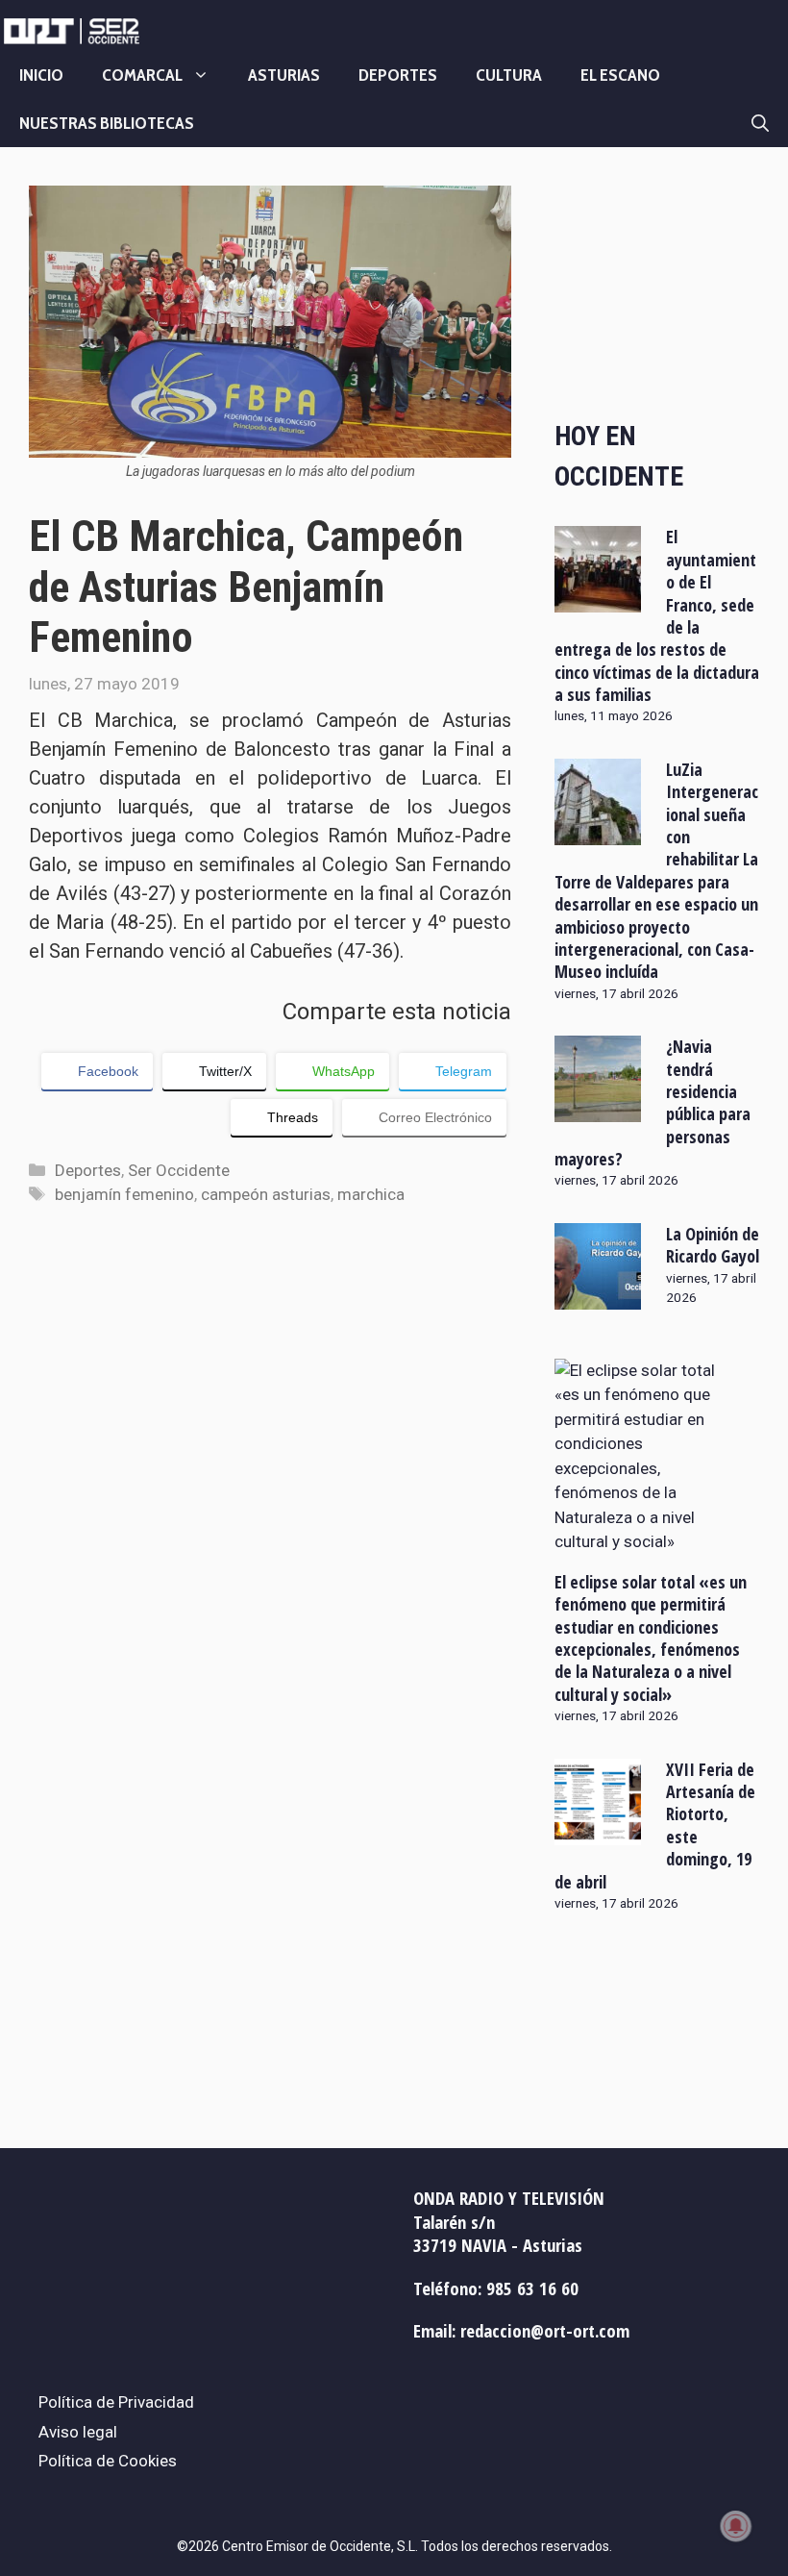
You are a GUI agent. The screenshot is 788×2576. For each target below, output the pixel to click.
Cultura (509, 75)
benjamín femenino (124, 1194)
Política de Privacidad (116, 2402)
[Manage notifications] (736, 2526)
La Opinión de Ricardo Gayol (713, 1245)
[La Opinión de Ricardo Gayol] (598, 1296)
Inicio (41, 75)
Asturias (284, 75)
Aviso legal (78, 2432)
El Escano (620, 75)
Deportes (398, 75)
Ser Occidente (179, 1170)
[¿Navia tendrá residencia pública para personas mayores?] (598, 1110)
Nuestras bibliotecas (107, 123)
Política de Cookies (108, 2461)
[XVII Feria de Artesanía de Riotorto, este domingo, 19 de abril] (598, 1832)
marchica (371, 1194)
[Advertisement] (657, 287)
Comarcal (142, 75)
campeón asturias (266, 1194)
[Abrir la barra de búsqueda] (760, 123)
